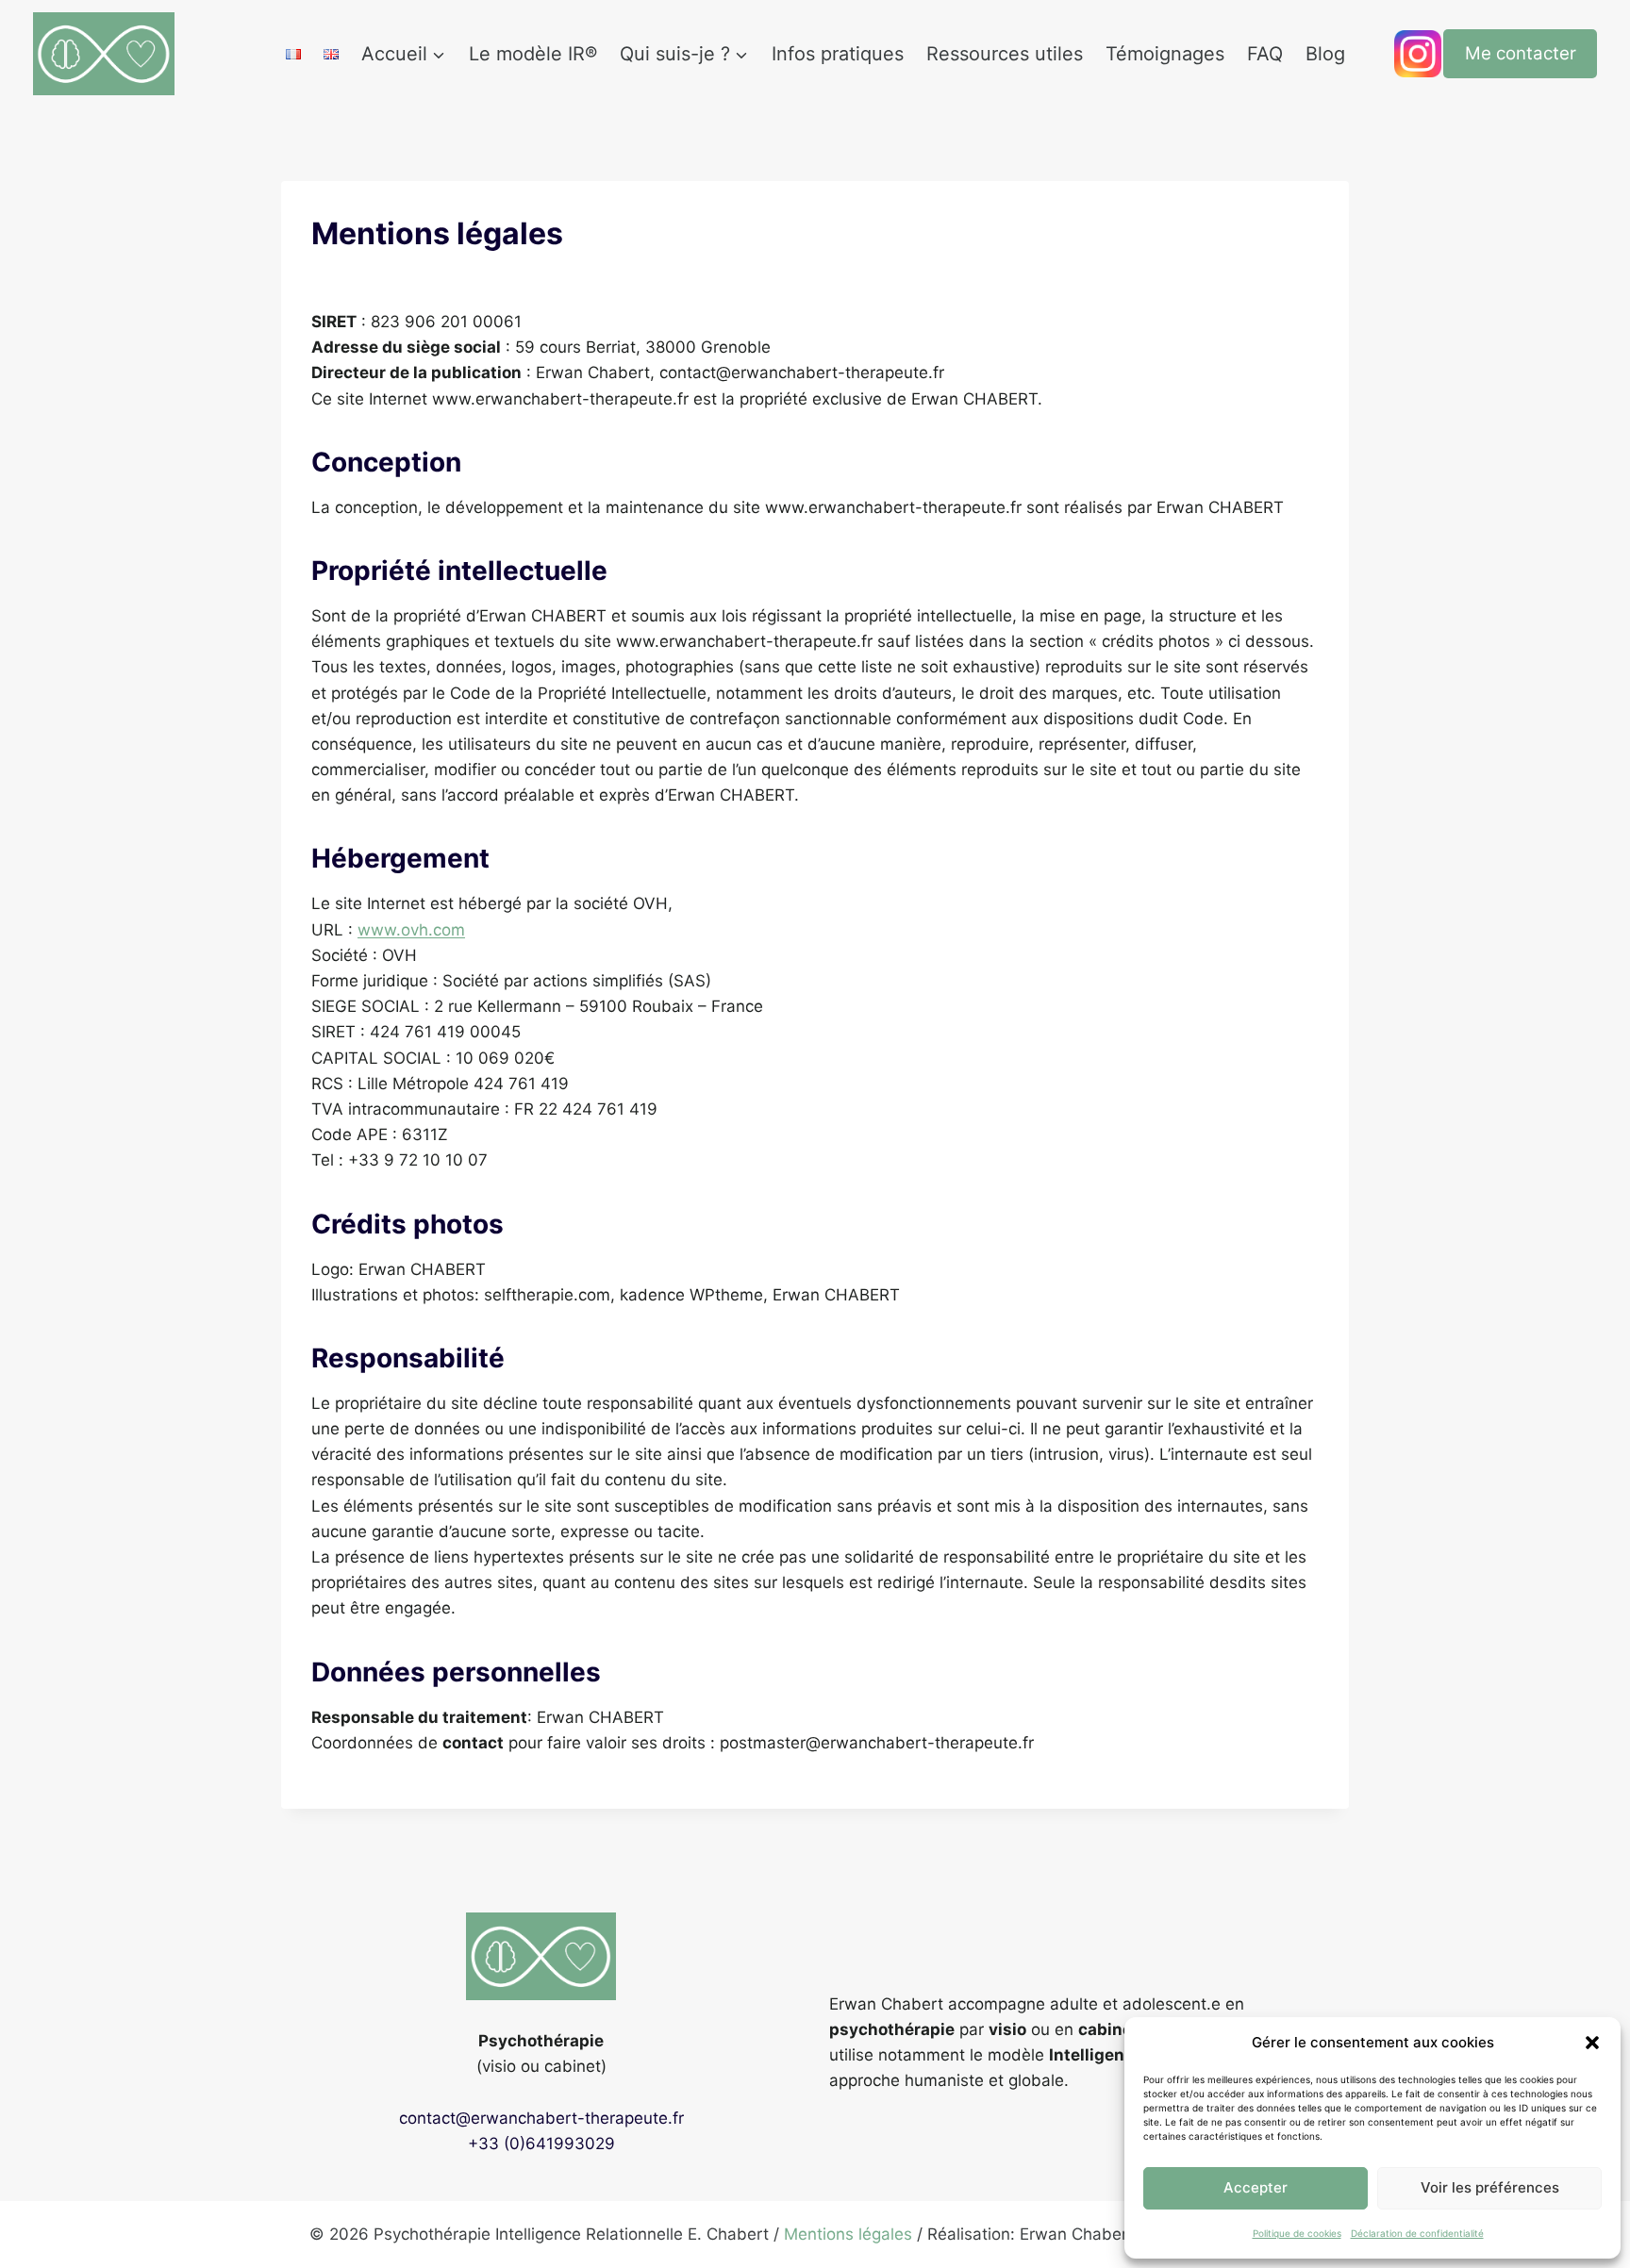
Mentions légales (848, 2234)
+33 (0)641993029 (541, 2144)
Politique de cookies (1297, 2233)
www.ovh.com (411, 930)
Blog (1325, 54)
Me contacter (1521, 53)
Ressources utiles (1005, 54)
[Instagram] (1418, 54)
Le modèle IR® (533, 54)
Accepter (1256, 2187)
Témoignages (1165, 54)
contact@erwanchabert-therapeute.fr (541, 2118)
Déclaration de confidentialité (1417, 2233)
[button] (1592, 2043)
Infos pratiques (838, 54)
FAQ (1265, 54)
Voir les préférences (1490, 2187)
